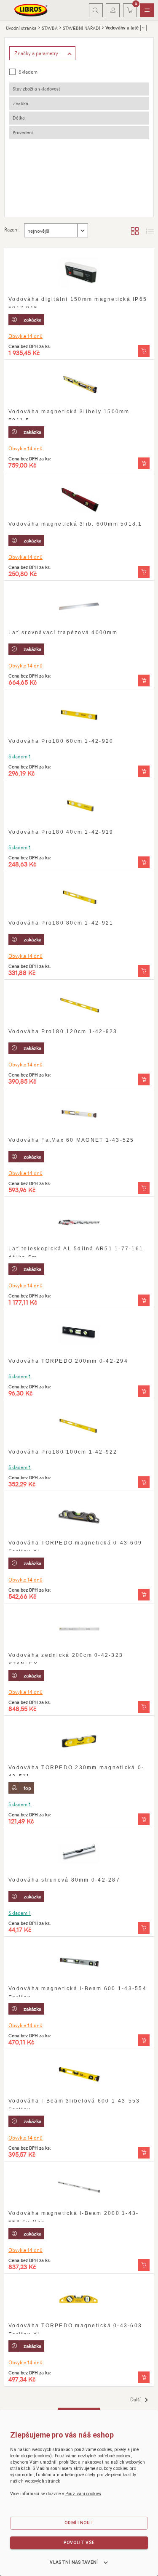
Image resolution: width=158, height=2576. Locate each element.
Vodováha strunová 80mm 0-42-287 (64, 1880)
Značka (20, 103)
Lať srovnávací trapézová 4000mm (63, 633)
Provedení (23, 132)
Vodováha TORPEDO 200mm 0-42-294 (68, 1361)
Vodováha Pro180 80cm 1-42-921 (61, 923)
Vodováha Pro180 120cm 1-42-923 (63, 1031)
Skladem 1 (20, 756)
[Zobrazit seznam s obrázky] (150, 231)
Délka (19, 118)
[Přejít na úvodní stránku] (31, 10)
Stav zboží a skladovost (36, 89)
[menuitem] (147, 11)
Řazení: (12, 229)
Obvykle (25, 336)
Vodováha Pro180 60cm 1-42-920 (61, 741)
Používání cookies (83, 2494)
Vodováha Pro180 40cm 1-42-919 (61, 832)
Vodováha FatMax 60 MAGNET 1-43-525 (71, 1140)
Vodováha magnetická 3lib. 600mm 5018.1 (75, 524)
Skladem (28, 72)
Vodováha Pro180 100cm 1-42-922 (63, 1452)
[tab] (79, 89)
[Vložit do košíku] (144, 351)
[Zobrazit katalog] (135, 231)
